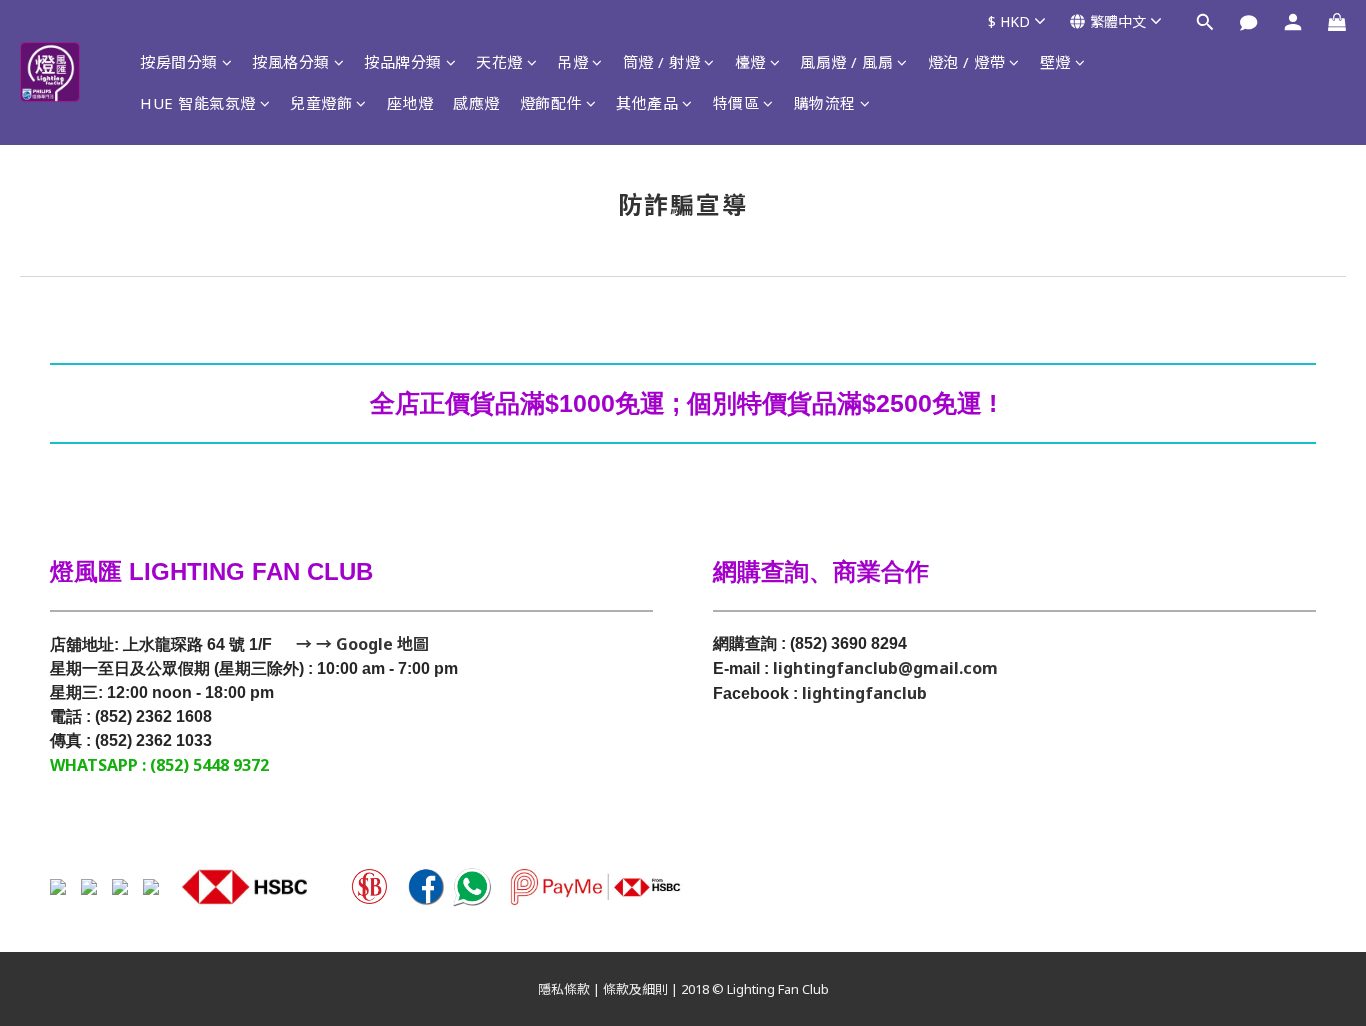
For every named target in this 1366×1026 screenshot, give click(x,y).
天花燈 (499, 62)
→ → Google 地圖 (360, 644)
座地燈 (410, 103)
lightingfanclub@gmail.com (885, 668)
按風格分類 (291, 62)
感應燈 (476, 103)
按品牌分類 (403, 62)
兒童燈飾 (321, 103)
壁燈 (1055, 62)
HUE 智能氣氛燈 (198, 103)
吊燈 (572, 62)
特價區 (736, 103)
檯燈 (750, 62)
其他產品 (647, 103)
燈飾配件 (551, 103)
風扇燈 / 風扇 (846, 62)
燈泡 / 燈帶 (967, 62)
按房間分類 (179, 62)
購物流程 (825, 103)
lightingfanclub (864, 693)
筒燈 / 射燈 (662, 62)
